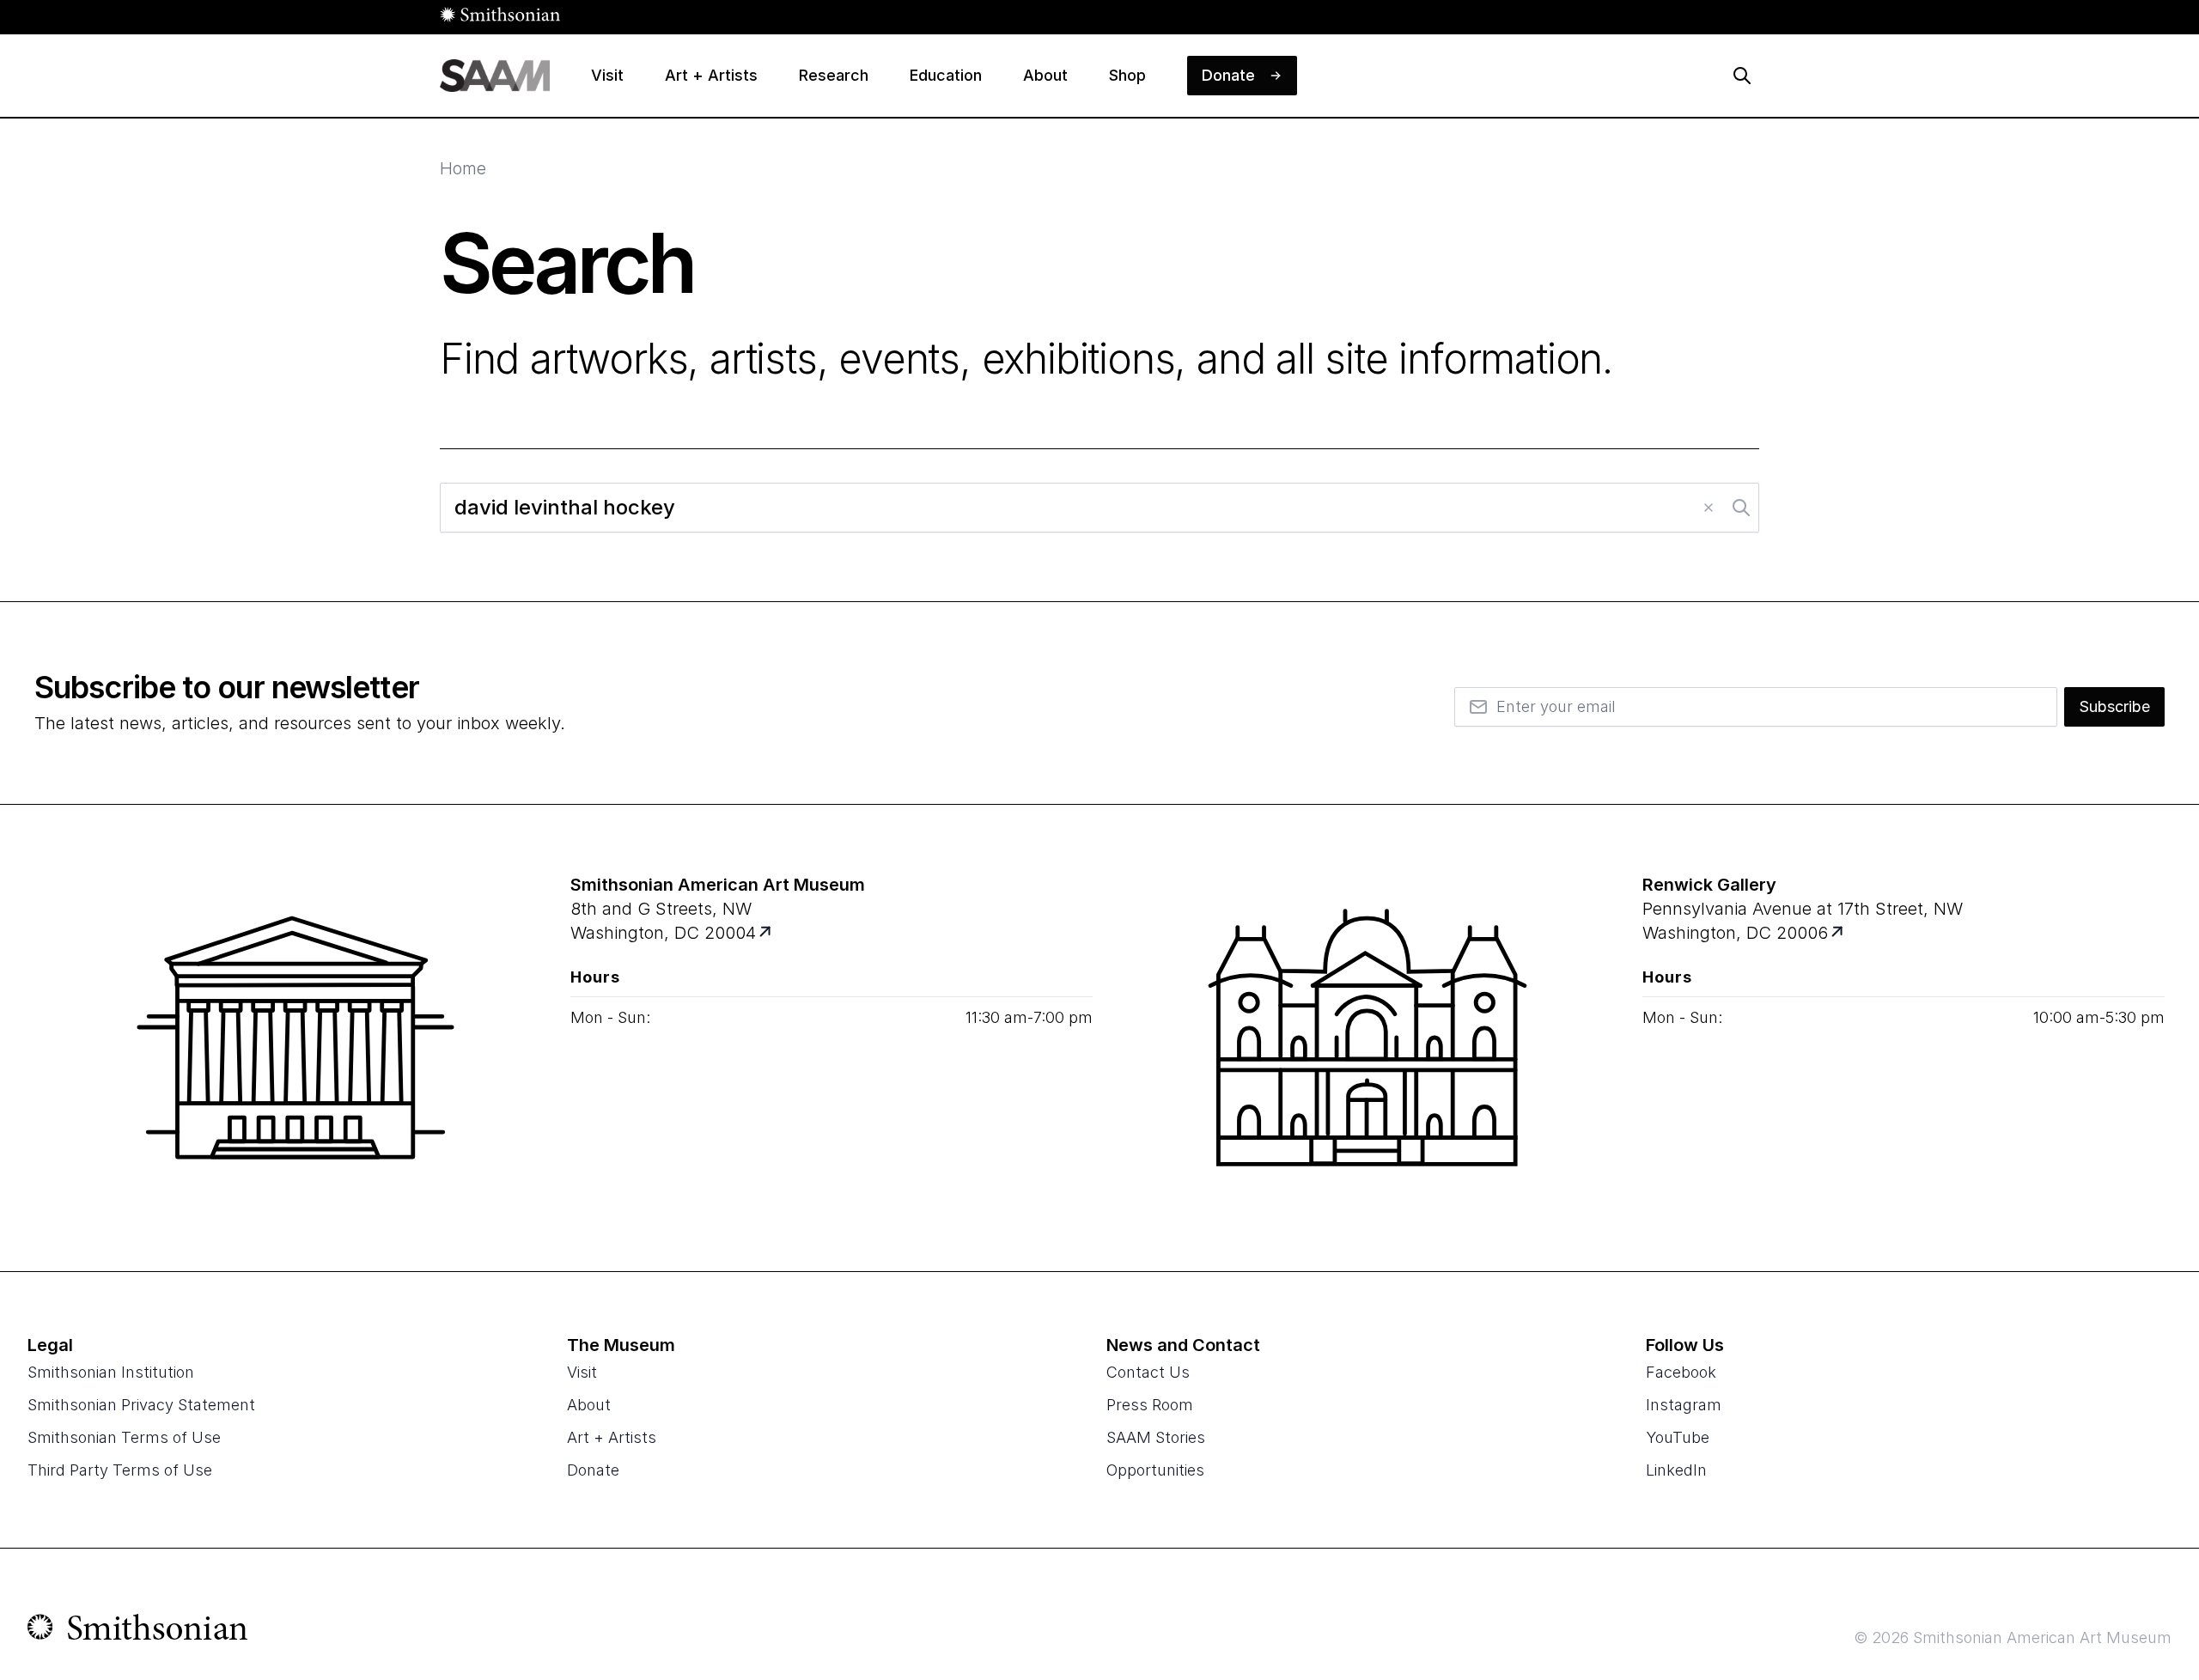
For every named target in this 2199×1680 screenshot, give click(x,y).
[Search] (1742, 76)
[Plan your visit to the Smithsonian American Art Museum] (295, 1038)
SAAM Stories (1156, 1437)
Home (463, 168)
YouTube (1678, 1437)
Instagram (1684, 1405)
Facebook (1681, 1372)
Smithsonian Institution (111, 1372)
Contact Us (1148, 1372)
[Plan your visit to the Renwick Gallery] (1368, 1038)
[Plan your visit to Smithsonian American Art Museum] (767, 933)
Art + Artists (612, 1437)
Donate (593, 1470)
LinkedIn (1676, 1470)
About (589, 1405)
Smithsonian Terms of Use (124, 1437)
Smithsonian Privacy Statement (141, 1405)
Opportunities (1155, 1470)
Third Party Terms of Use (120, 1470)
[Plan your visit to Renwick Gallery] (1839, 933)
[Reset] (1709, 508)
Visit (582, 1372)
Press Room (1150, 1405)
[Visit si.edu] (138, 1631)
